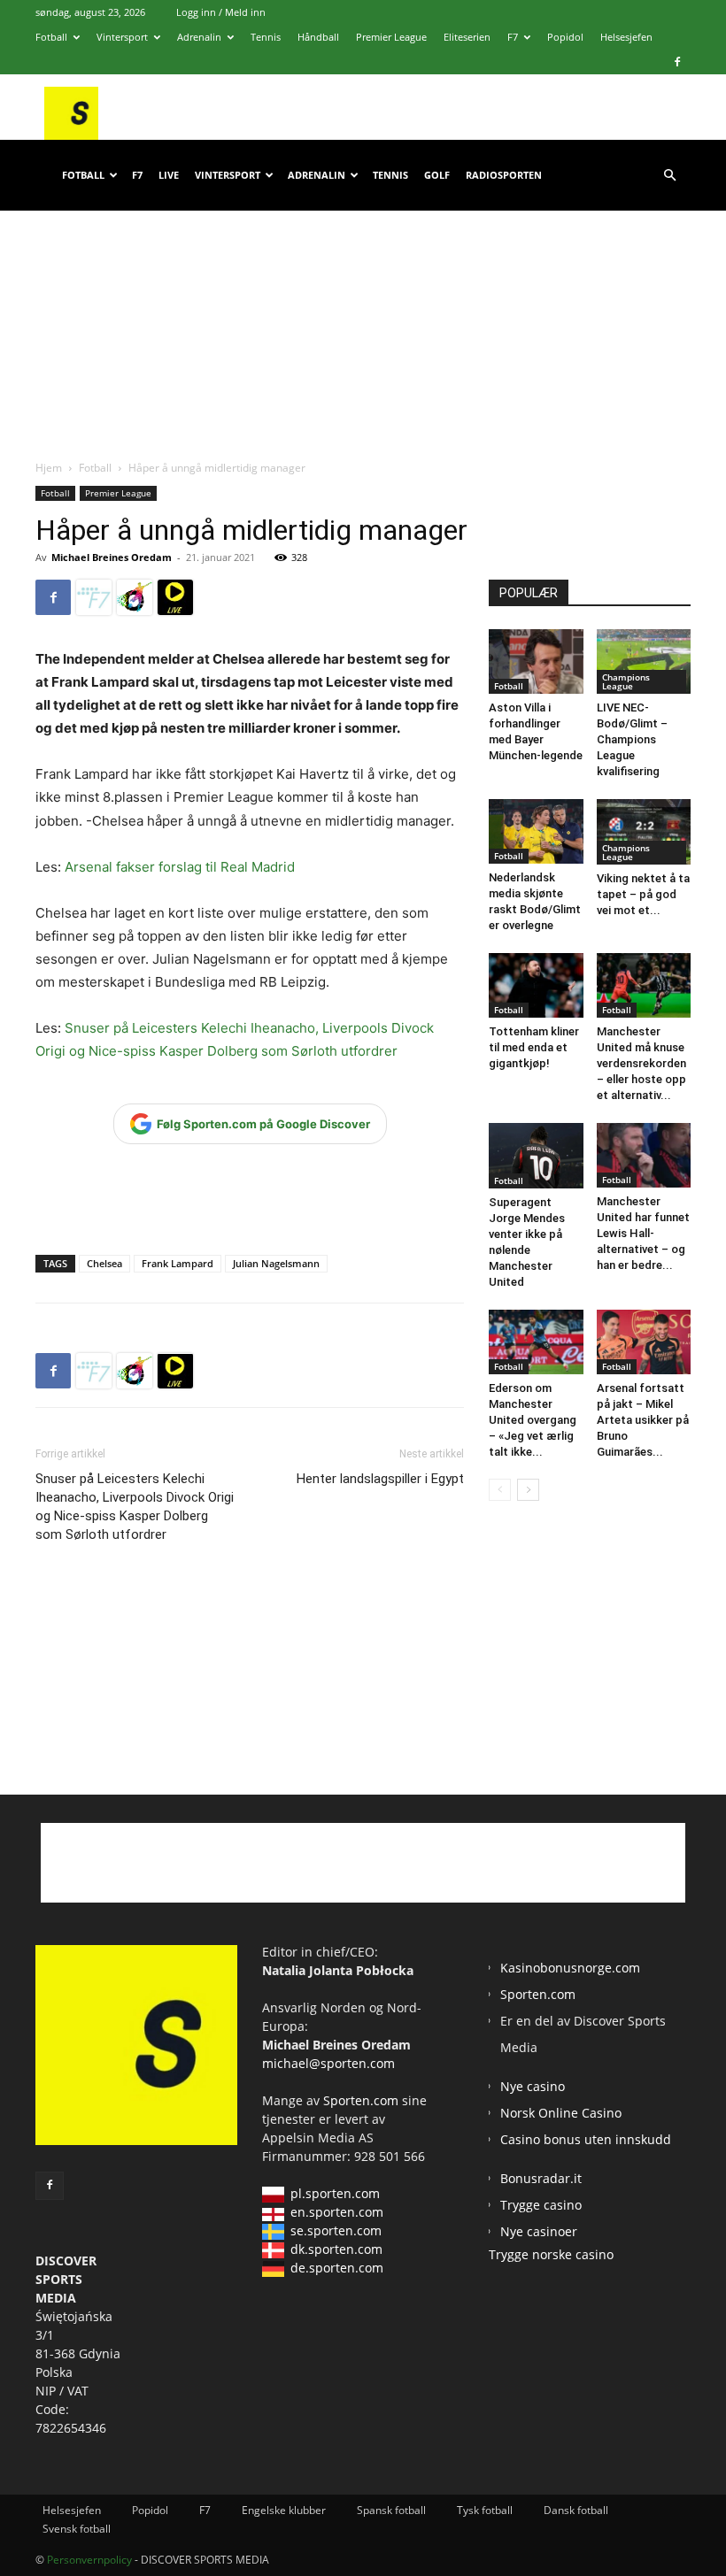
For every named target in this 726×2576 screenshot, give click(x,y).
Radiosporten (504, 175)
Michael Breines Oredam (112, 557)
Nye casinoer (539, 2231)
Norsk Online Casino (561, 2113)
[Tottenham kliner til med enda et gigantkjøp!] (536, 985)
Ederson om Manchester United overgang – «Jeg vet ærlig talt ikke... (533, 1420)
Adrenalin (199, 37)
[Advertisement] (363, 318)
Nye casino (533, 2086)
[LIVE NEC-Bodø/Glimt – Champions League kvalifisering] (644, 661)
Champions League (626, 681)
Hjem (49, 468)
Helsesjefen (626, 37)
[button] (669, 176)
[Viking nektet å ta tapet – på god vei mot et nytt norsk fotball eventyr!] (644, 831)
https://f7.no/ (94, 597)
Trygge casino (541, 2205)
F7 (513, 37)
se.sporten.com (336, 2230)
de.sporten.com (337, 2268)
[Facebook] (677, 62)
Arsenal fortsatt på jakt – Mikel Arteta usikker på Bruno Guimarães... (643, 1420)
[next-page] (528, 1490)
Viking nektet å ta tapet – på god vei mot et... (643, 894)
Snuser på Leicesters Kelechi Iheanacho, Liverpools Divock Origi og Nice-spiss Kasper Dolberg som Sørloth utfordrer (135, 1507)
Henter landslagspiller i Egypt (380, 1479)
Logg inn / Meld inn (221, 12)
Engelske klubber (284, 2510)
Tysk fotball (485, 2510)
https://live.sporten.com (175, 597)
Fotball (51, 37)
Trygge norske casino (551, 2254)
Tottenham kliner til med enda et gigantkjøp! (534, 1047)
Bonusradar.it (541, 2178)
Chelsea (104, 1263)
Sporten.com (363, 2100)
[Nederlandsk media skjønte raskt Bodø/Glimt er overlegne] (536, 831)
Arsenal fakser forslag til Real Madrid (180, 867)
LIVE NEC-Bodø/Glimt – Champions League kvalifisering (632, 739)
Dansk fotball (576, 2510)
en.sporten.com (337, 2212)
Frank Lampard (178, 1263)
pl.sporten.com (335, 2193)
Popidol (565, 37)
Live (169, 175)
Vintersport (122, 37)
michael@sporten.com (328, 2063)
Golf (437, 175)
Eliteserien (467, 37)
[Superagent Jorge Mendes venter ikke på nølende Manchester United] (536, 1156)
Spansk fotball (391, 2510)
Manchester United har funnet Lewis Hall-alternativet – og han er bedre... (643, 1233)
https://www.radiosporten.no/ (135, 597)
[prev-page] (500, 1490)
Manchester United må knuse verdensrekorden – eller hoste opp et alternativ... (641, 1063)
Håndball (318, 37)
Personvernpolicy (89, 2560)
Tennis (266, 37)
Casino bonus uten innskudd (586, 2139)
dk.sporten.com (336, 2249)
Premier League (391, 37)
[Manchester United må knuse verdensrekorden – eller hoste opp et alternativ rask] (644, 985)
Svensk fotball (77, 2529)
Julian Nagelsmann (276, 1263)
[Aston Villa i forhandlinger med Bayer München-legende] (536, 661)
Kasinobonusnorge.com (570, 1968)
